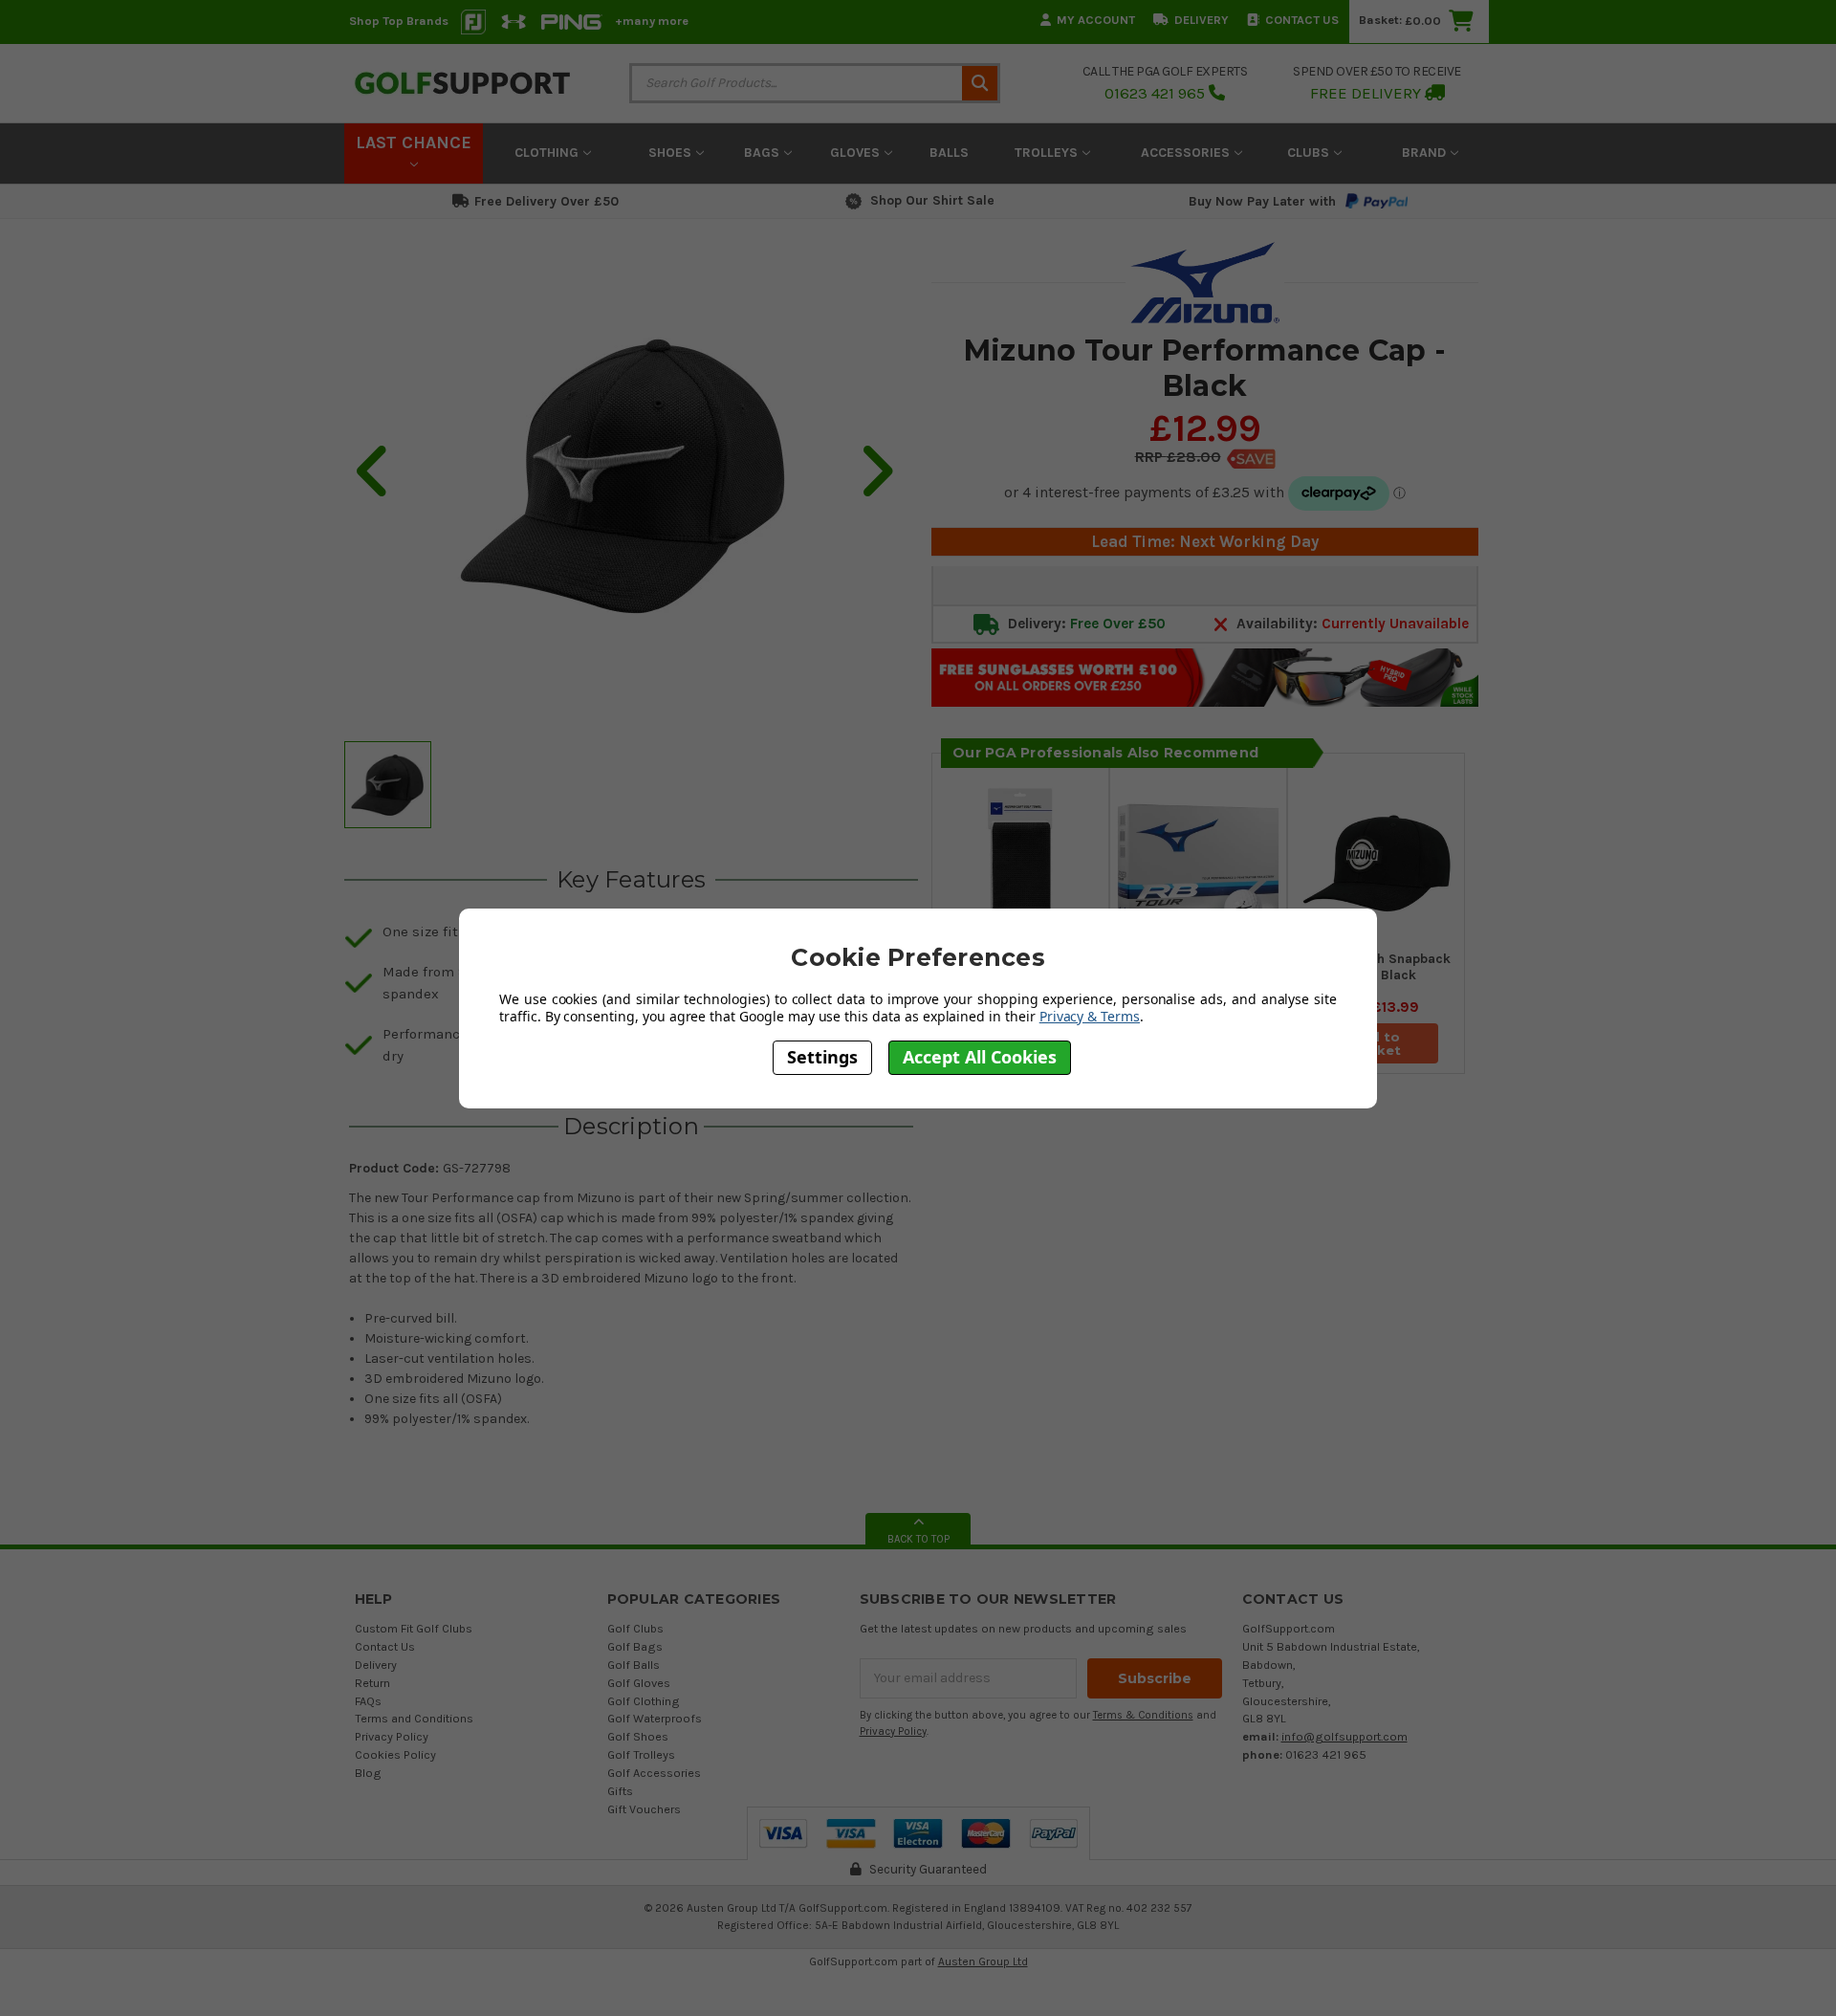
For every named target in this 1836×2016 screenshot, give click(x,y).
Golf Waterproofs (655, 1718)
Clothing (548, 153)
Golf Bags (635, 1646)
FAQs (368, 1701)
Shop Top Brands (399, 21)
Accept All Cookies (980, 1058)
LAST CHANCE (414, 142)
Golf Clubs (635, 1628)
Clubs (1310, 153)
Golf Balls (634, 1665)
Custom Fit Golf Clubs (414, 1628)
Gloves (857, 153)
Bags (764, 153)
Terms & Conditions (1143, 1715)
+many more (652, 21)
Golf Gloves (639, 1683)
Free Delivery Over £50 (546, 201)
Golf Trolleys (641, 1754)
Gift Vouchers (644, 1809)
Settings (822, 1058)
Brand (1426, 153)
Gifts (620, 1791)
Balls (949, 153)
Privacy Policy (392, 1736)
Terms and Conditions (414, 1718)
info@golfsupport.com (1344, 1736)
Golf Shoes (638, 1736)
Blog (368, 1773)
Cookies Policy (395, 1754)
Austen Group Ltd (983, 1961)
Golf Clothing (644, 1701)
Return (372, 1683)
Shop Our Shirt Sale (932, 200)
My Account (1096, 20)
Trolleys (1048, 153)
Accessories (1187, 153)
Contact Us (1302, 20)
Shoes (672, 153)
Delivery (1202, 20)
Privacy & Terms (1090, 1016)
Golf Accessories (654, 1773)
